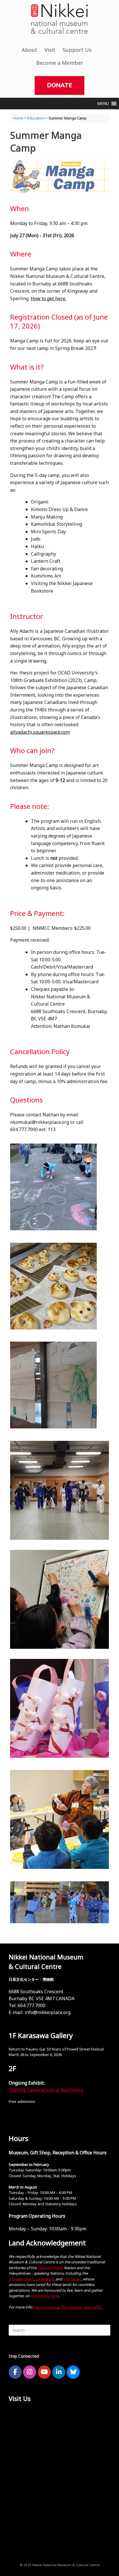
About (29, 50)
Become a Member (60, 63)
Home (18, 118)
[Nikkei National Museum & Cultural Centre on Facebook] (15, 2372)
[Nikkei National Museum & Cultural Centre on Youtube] (44, 2372)
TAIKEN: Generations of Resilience (46, 2090)
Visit (50, 50)
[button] (103, 104)
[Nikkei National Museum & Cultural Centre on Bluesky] (73, 2372)
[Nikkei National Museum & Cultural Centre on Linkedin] (59, 2372)
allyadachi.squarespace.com (40, 732)
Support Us (77, 50)
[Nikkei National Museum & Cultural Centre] (59, 19)
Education (36, 118)
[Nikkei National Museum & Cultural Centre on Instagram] (30, 2372)
